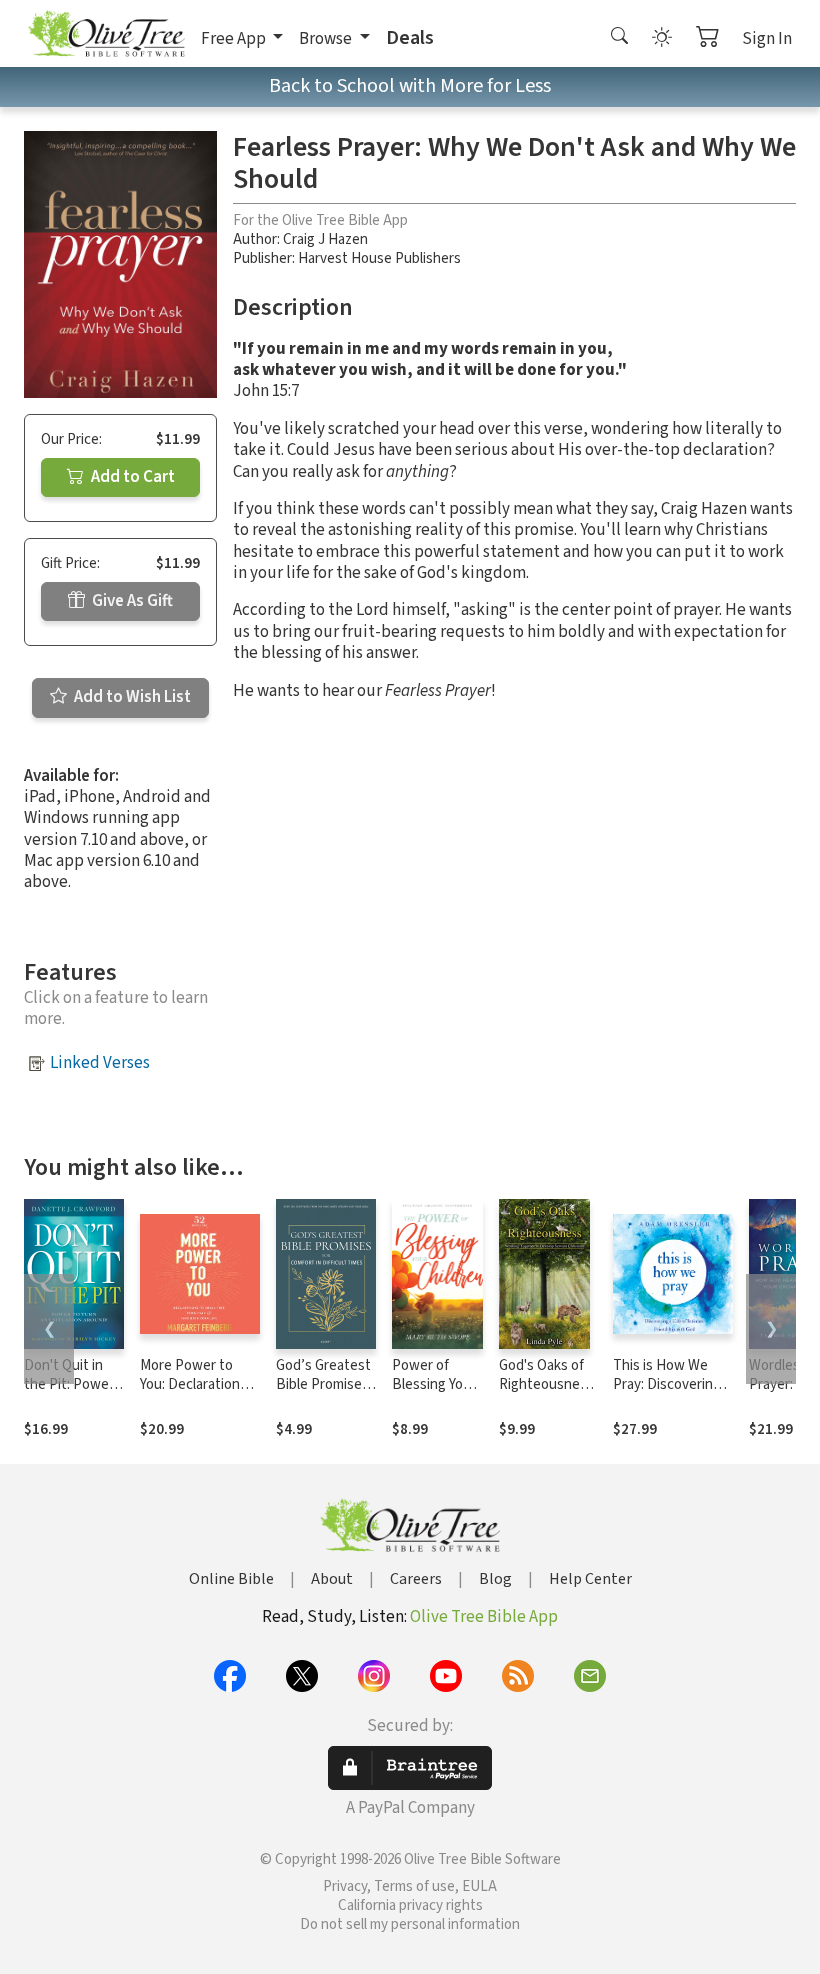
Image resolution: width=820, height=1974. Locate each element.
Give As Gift (131, 601)
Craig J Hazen (325, 239)
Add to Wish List (131, 697)
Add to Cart (131, 477)
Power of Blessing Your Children (434, 1384)
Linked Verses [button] (100, 1063)
